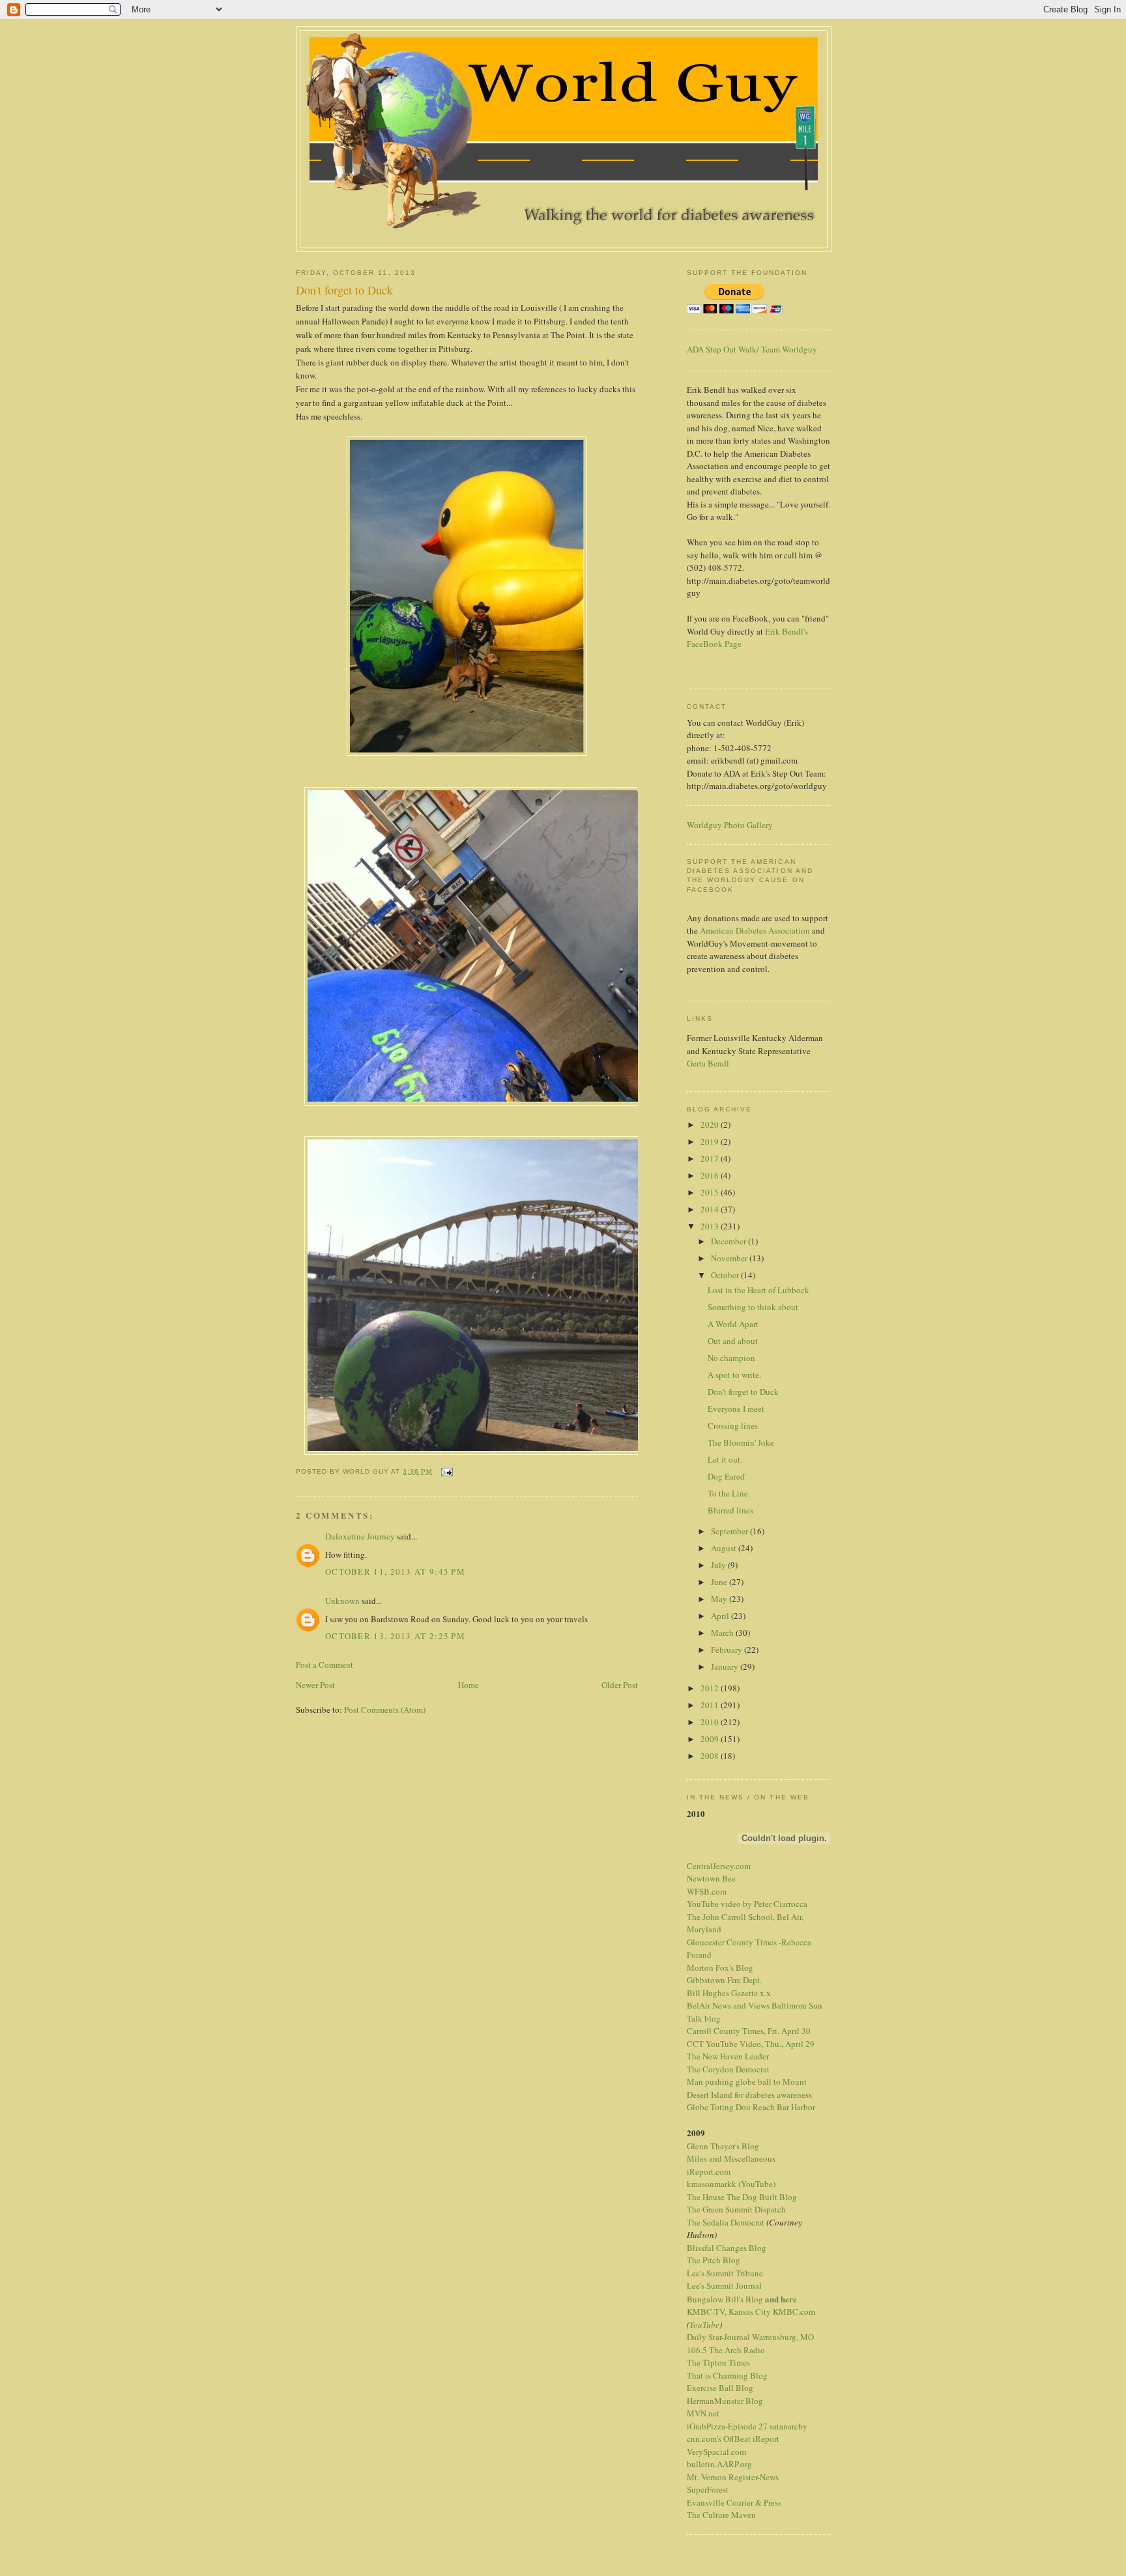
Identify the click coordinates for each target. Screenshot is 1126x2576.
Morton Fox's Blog (720, 1968)
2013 (711, 1226)
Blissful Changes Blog (727, 2248)
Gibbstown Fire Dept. (724, 1980)
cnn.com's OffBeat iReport (733, 2439)
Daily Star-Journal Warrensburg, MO (750, 2337)
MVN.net (703, 2413)
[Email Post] (446, 1471)
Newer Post (315, 1685)
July (719, 1565)
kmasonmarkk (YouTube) (731, 2184)
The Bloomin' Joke (741, 1442)
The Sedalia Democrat (726, 2222)
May (720, 1599)
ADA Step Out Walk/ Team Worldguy (752, 349)
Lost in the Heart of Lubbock (758, 1290)
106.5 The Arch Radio (726, 2350)
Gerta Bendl (708, 1063)
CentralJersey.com (719, 1866)
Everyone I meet (736, 1409)
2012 (711, 1688)
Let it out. (725, 1459)
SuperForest (708, 2489)
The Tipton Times (718, 2362)
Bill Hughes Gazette (722, 1993)
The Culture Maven (721, 2515)
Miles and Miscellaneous (731, 2158)
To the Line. (729, 1493)
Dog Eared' (727, 1476)
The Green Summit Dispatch (736, 2209)
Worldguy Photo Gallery (730, 825)
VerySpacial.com (716, 2452)
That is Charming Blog (727, 2375)
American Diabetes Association (755, 930)
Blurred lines (730, 1510)
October (726, 1275)
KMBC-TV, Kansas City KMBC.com (751, 2311)
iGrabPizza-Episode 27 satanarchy (747, 2426)
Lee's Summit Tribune (725, 2273)
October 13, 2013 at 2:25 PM (395, 1636)
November (730, 1258)
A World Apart (733, 1324)
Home (469, 1685)
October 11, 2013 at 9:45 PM (395, 1571)
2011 (711, 1705)
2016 (711, 1175)
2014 (711, 1209)
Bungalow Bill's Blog (725, 2299)
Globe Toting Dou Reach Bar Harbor (751, 2107)
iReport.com (709, 2171)
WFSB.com (707, 1891)
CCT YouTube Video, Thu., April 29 (751, 2044)
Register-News (754, 2477)
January (726, 1667)
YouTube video (714, 1904)
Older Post (620, 1685)
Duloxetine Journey (361, 1536)
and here (781, 2299)
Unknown (342, 1601)
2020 (711, 1124)
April (721, 1616)
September (730, 1531)
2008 (711, 1756)
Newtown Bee (711, 1878)
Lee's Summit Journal (724, 2285)
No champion (731, 1358)
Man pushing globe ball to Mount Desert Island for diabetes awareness (749, 2088)
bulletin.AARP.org (719, 2464)
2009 (711, 1739)
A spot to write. (734, 1375)
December (729, 1241)
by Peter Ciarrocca (775, 1904)
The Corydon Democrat (728, 2069)
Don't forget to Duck (743, 1392)
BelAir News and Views (728, 2005)
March (723, 1633)
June (720, 1582)
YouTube (704, 2325)
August (725, 1548)
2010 (711, 1722)
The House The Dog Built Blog (742, 2197)
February (728, 1650)
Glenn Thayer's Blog (723, 2146)
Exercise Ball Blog (720, 2388)
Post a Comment (325, 1665)
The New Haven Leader (728, 2056)
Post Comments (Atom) (385, 1710)
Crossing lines (733, 1425)
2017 (711, 1158)
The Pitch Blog (714, 2260)
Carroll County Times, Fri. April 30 (749, 2031)
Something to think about (753, 1307)
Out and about (733, 1341)
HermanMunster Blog (725, 2401)
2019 (711, 1141)
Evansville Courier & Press (734, 2502)
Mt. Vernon (707, 2477)
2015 (711, 1192)
